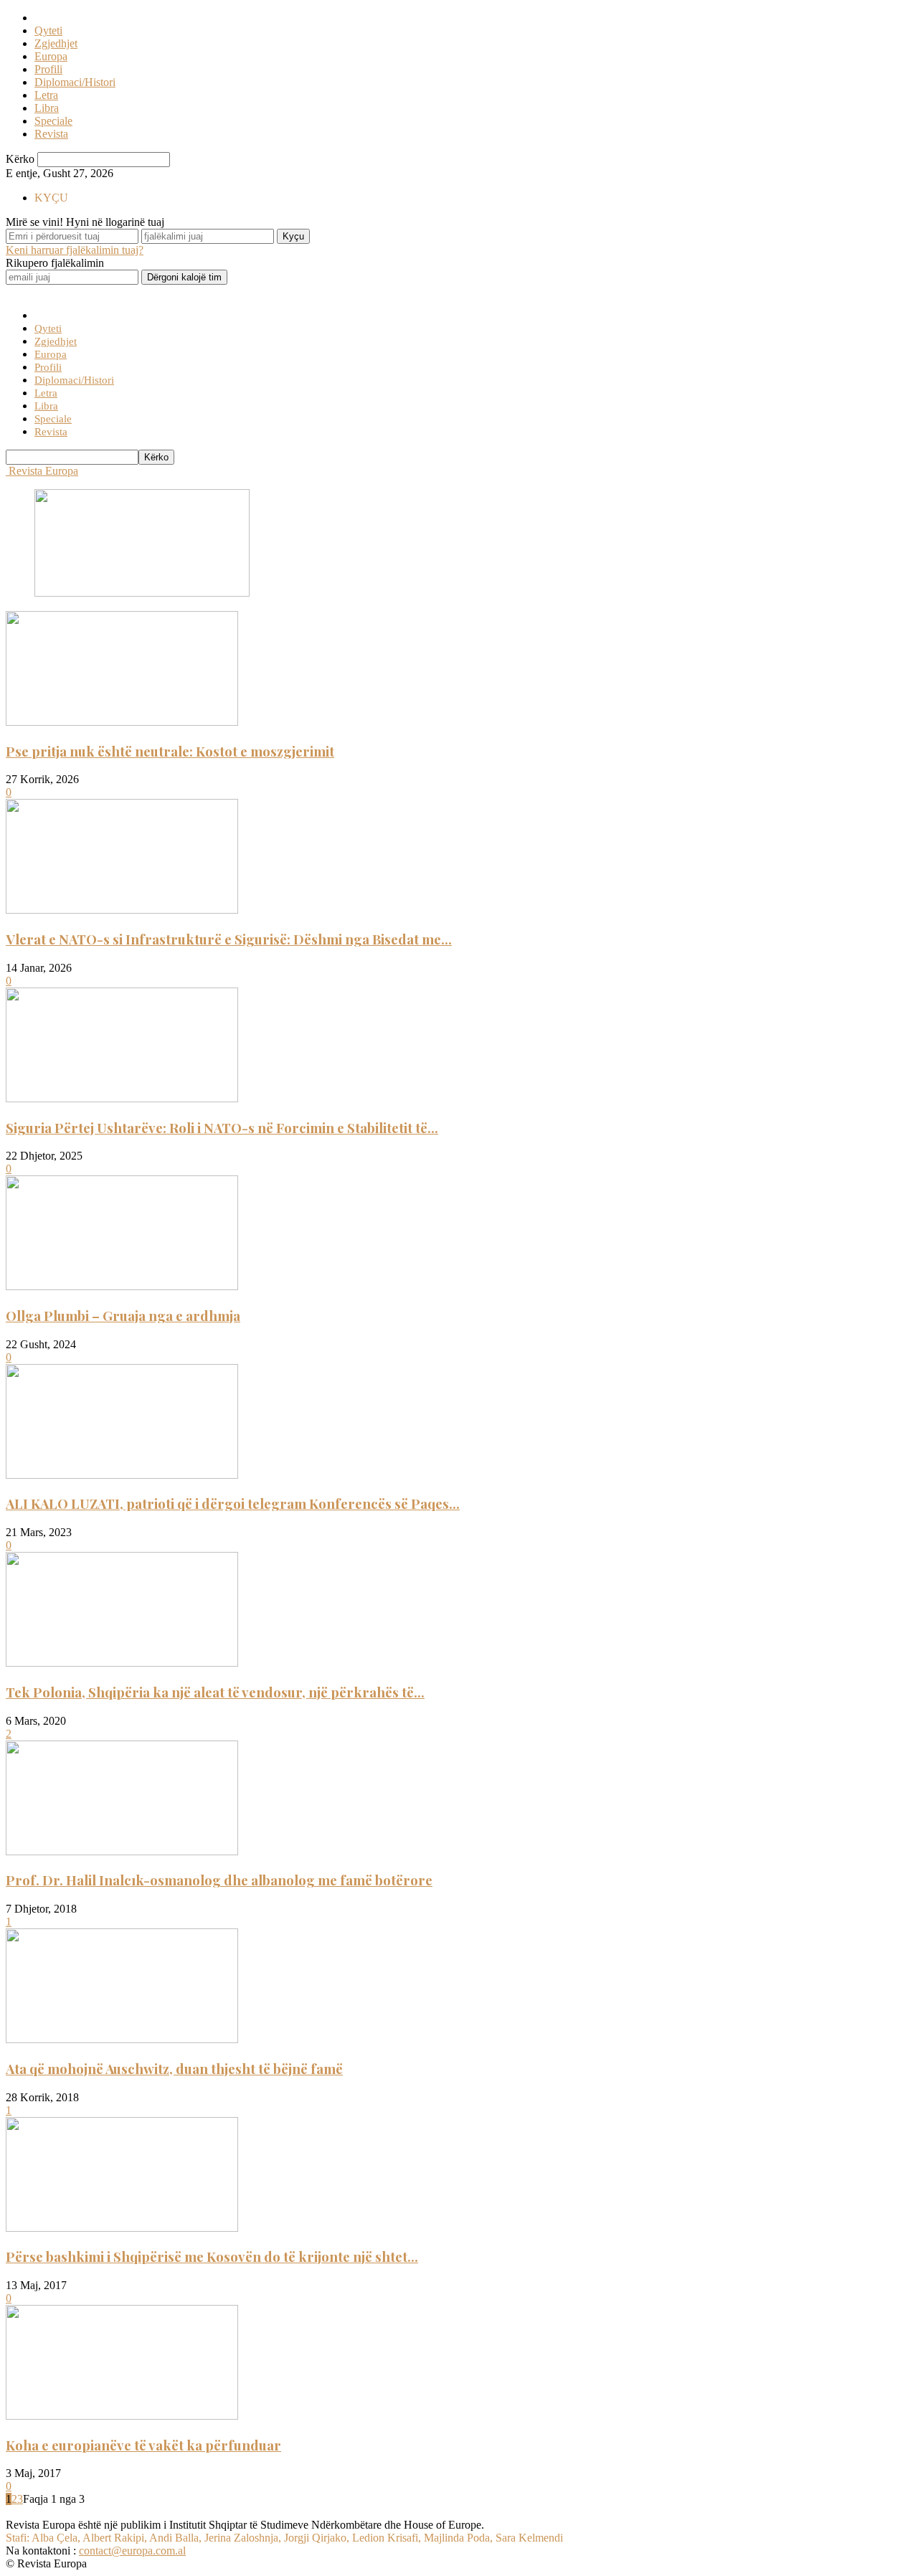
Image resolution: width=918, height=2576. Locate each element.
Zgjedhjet (56, 43)
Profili (48, 69)
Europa (51, 56)
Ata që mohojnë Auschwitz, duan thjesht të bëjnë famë (174, 2069)
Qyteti (48, 30)
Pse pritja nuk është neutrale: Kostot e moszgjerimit (170, 751)
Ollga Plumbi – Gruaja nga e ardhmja (123, 1316)
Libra (47, 108)
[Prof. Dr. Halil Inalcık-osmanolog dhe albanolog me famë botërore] (122, 1851)
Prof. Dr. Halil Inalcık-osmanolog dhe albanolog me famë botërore (219, 1880)
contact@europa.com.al (132, 2551)
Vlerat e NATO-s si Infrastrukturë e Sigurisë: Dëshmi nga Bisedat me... (229, 939)
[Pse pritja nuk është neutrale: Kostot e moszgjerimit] (122, 722)
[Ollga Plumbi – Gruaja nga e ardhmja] (122, 1286)
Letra (46, 95)
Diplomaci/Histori (75, 82)
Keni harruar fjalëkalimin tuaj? (75, 250)
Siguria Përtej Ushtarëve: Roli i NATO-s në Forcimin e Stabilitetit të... (222, 1128)
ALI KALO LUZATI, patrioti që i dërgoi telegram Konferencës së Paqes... (233, 1504)
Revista (51, 134)
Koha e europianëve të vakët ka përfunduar (143, 2445)
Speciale (53, 121)
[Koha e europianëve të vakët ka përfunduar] (122, 2416)
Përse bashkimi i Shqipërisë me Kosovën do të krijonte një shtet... (212, 2257)
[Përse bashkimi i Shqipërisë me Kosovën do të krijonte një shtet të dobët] (122, 2228)
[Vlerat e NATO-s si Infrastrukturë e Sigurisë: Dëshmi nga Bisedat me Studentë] (122, 910)
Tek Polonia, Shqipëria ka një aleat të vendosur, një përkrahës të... (215, 1692)
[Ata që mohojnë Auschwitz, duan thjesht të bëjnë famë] (122, 2039)
